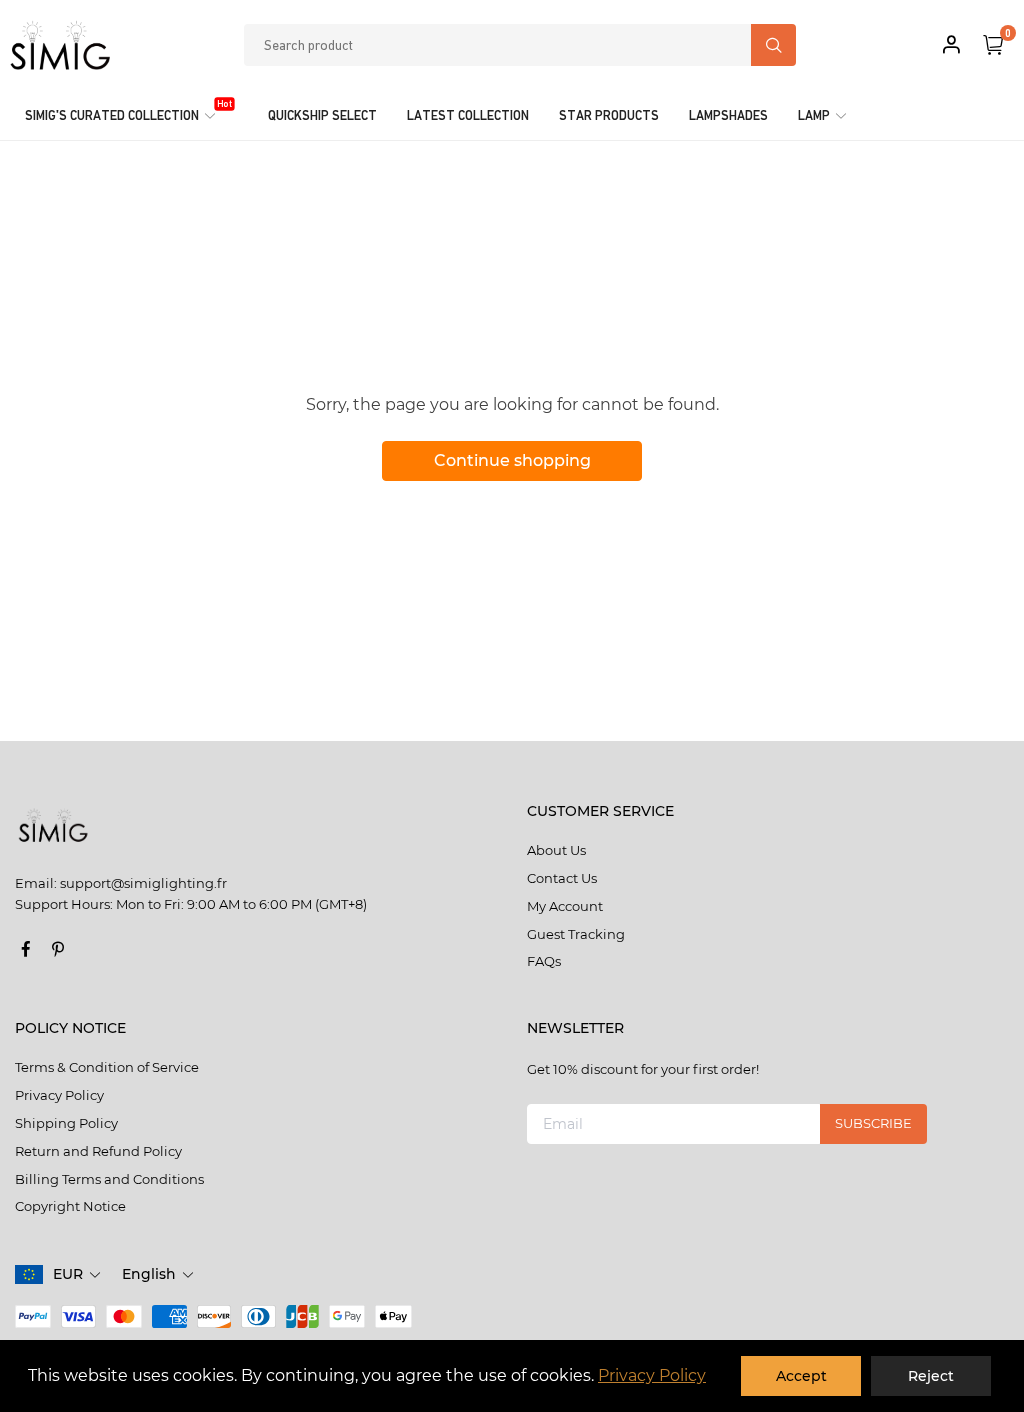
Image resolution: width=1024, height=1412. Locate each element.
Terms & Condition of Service (107, 1067)
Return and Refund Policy (98, 1151)
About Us (556, 850)
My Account (565, 906)
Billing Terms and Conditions (109, 1179)
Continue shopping (512, 460)
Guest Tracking (576, 934)
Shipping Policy (66, 1123)
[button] (77, 1274)
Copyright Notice (70, 1206)
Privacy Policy (652, 1375)
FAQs (544, 961)
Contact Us (562, 878)
